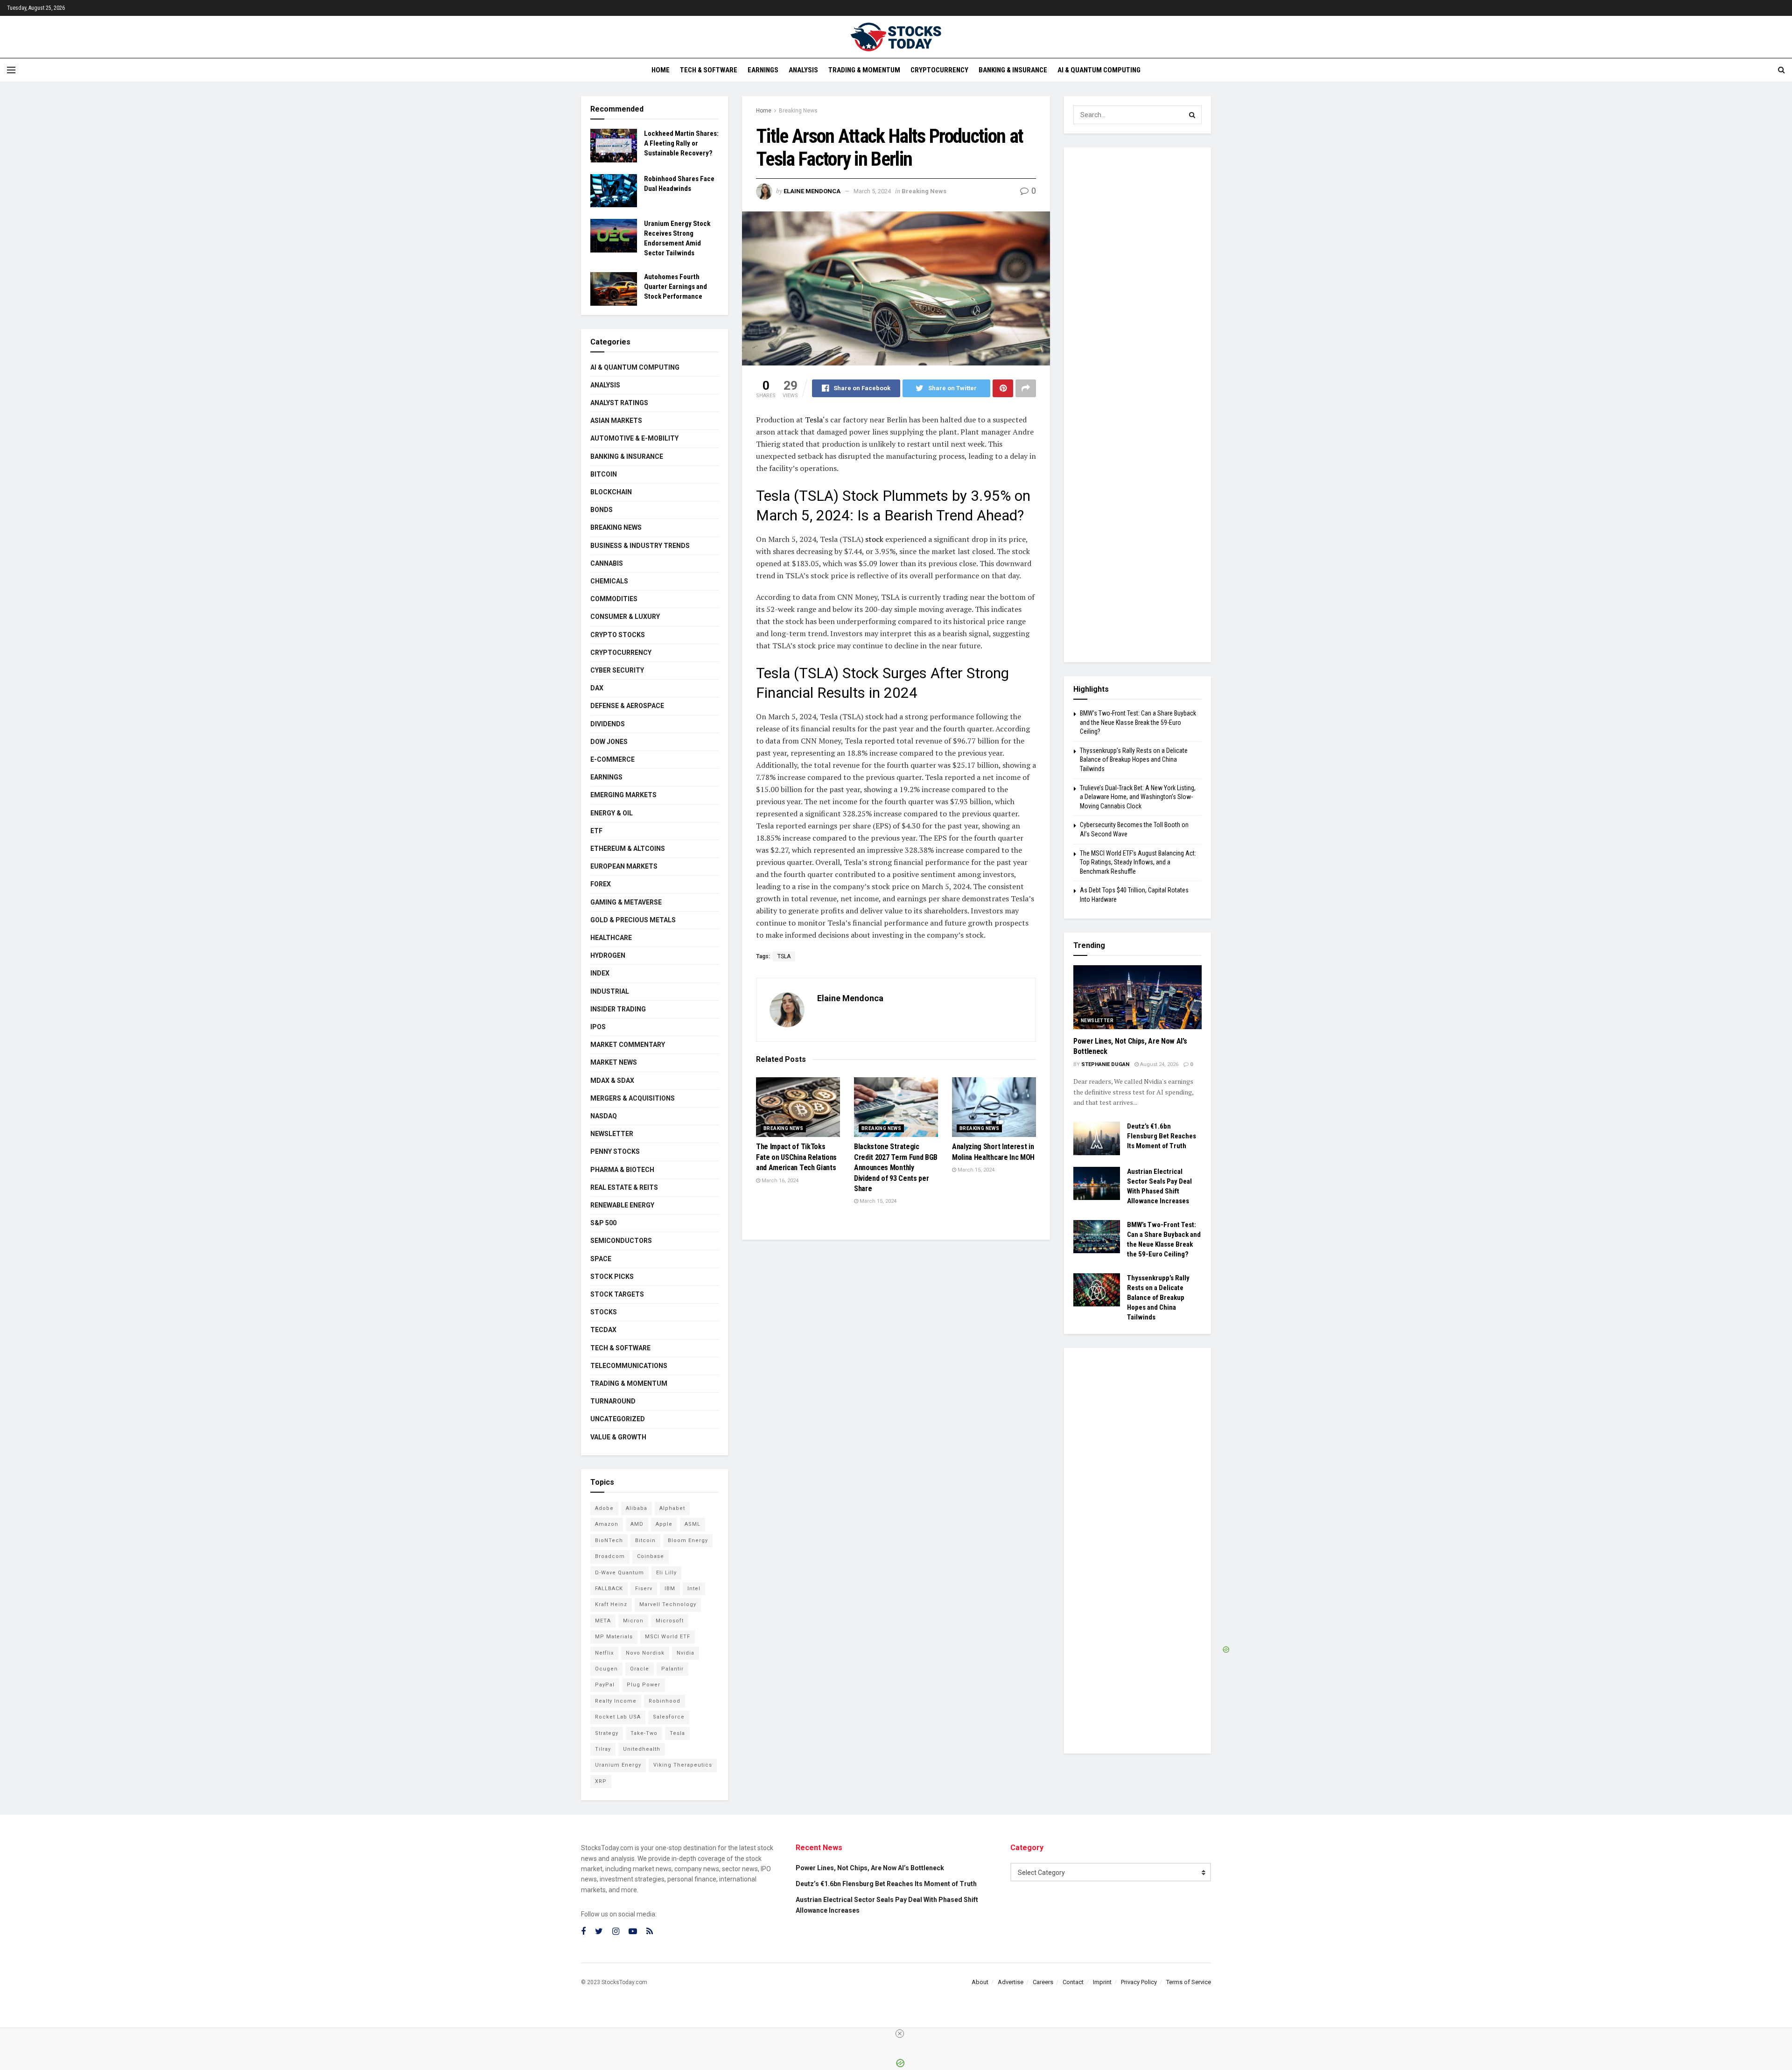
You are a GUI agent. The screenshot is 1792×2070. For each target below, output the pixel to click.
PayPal (605, 1685)
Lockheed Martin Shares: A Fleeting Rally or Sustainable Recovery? (681, 143)
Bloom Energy (688, 1540)
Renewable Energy (622, 1205)
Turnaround (613, 1401)
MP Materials (614, 1637)
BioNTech (609, 1540)
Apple (664, 1524)
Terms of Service (1189, 1982)
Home (661, 70)
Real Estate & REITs (624, 1187)
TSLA (784, 956)
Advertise (1011, 1982)
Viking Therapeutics (683, 1765)
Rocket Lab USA (618, 1717)
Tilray (603, 1749)
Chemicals (609, 581)
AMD (637, 1524)
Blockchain (611, 492)
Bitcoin (604, 474)
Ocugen (606, 1669)
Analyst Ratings (619, 403)
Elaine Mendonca (812, 191)
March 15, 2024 (877, 1201)
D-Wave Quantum (619, 1573)
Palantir (672, 1669)
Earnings (763, 70)
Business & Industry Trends (640, 546)
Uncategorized (618, 1419)
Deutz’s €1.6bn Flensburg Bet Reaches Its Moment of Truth (1162, 1136)
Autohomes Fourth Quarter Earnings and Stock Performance (675, 287)
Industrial (610, 991)
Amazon (607, 1524)
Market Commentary (628, 1045)
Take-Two (644, 1733)
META (603, 1621)
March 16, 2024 (779, 1181)
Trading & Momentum (864, 70)
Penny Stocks (615, 1151)
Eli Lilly (666, 1573)
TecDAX (603, 1330)
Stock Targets (617, 1294)
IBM (670, 1589)
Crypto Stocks (618, 635)
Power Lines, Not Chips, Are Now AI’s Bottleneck (870, 1868)
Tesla (814, 420)
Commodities (614, 599)
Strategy (607, 1733)
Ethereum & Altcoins (628, 849)
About (980, 1982)
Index (600, 973)
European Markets (624, 866)
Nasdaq (604, 1116)
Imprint (1102, 1982)
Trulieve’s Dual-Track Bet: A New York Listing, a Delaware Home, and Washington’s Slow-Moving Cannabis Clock (1138, 797)
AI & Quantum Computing (1099, 70)
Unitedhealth (642, 1749)
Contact (1073, 1982)
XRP (601, 1781)
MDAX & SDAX (612, 1081)
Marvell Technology (668, 1604)
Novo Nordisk (645, 1653)
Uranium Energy (618, 1765)
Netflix (604, 1653)
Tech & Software (709, 70)
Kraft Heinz (611, 1604)
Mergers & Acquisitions (633, 1098)
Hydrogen (608, 955)
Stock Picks (612, 1277)
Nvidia (686, 1653)
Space (601, 1259)
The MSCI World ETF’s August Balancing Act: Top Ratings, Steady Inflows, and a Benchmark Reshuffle (1138, 862)
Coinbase (651, 1556)
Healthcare (611, 938)
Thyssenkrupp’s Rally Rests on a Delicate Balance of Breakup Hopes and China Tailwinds (1134, 760)
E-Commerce (612, 759)
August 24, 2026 (1158, 1064)
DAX (597, 688)
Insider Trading (618, 1009)
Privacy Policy (1139, 1982)
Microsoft (670, 1621)
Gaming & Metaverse (626, 902)
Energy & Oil (612, 813)
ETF (596, 831)
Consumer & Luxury (625, 617)
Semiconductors (621, 1241)
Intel (694, 1589)
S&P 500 (603, 1223)
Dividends (608, 724)
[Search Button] (1192, 115)
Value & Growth (618, 1437)
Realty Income (616, 1701)
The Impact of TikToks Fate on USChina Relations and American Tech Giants (796, 1157)
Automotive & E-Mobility (634, 438)
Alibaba (637, 1508)
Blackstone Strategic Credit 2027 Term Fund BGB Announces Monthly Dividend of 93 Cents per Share (896, 1168)
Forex (601, 884)
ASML (693, 1524)
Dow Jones (609, 742)
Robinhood (665, 1701)
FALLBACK (609, 1589)
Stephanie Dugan (1105, 1064)
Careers (1043, 1982)
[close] (900, 2034)
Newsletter (612, 1134)
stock (873, 539)
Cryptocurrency (939, 70)
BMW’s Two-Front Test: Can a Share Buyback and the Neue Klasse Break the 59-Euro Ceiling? (1138, 722)
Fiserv (644, 1589)
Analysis (803, 70)
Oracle (640, 1669)
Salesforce (669, 1717)
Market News (614, 1062)
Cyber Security (617, 670)
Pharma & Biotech (622, 1170)
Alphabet (672, 1508)
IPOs (598, 1027)
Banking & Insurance (1013, 70)
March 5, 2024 (872, 191)
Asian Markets (616, 421)
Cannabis (607, 563)
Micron (633, 1621)
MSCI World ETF (668, 1637)
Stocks (604, 1312)
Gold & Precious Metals (633, 920)
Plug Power (644, 1685)
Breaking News (798, 111)
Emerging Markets (623, 795)
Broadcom (610, 1556)
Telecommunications (629, 1366)
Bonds (602, 510)
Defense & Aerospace (627, 706)
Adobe (604, 1508)
